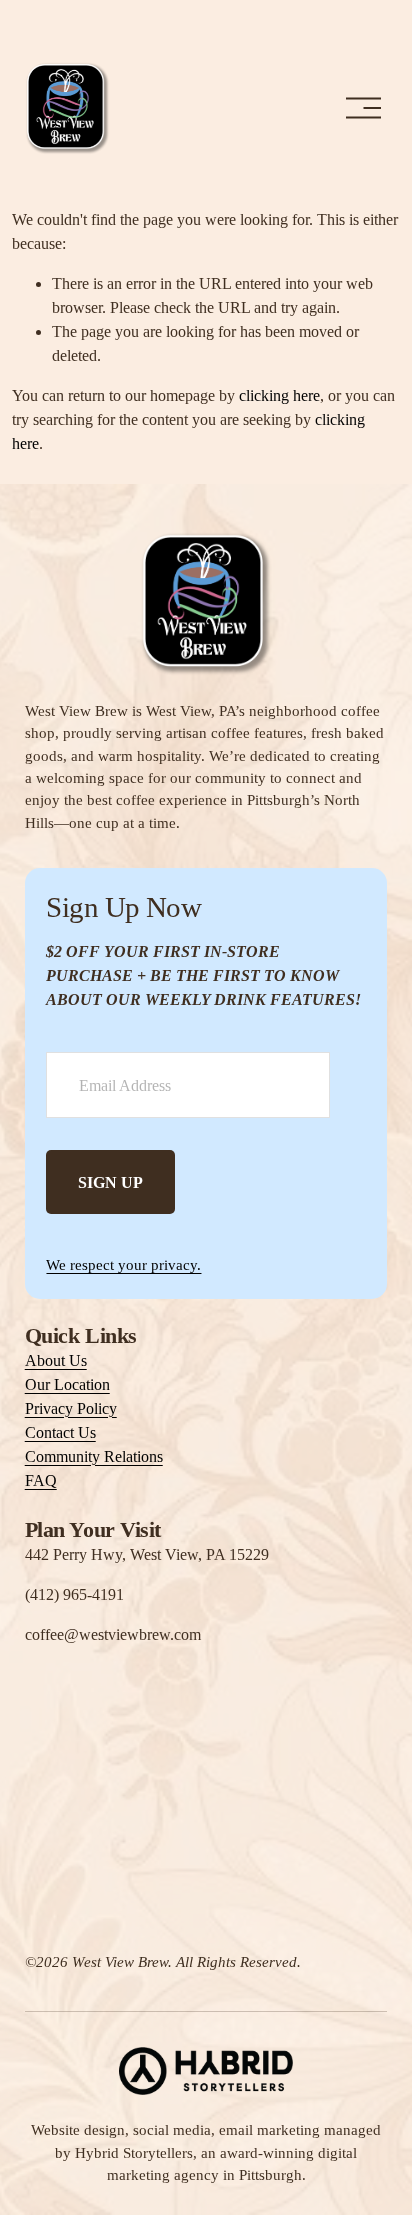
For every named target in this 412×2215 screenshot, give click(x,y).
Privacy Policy (71, 1408)
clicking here (279, 395)
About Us (56, 1360)
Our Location (67, 1384)
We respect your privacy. (123, 1265)
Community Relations (94, 1456)
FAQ (41, 1480)
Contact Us (60, 1432)
